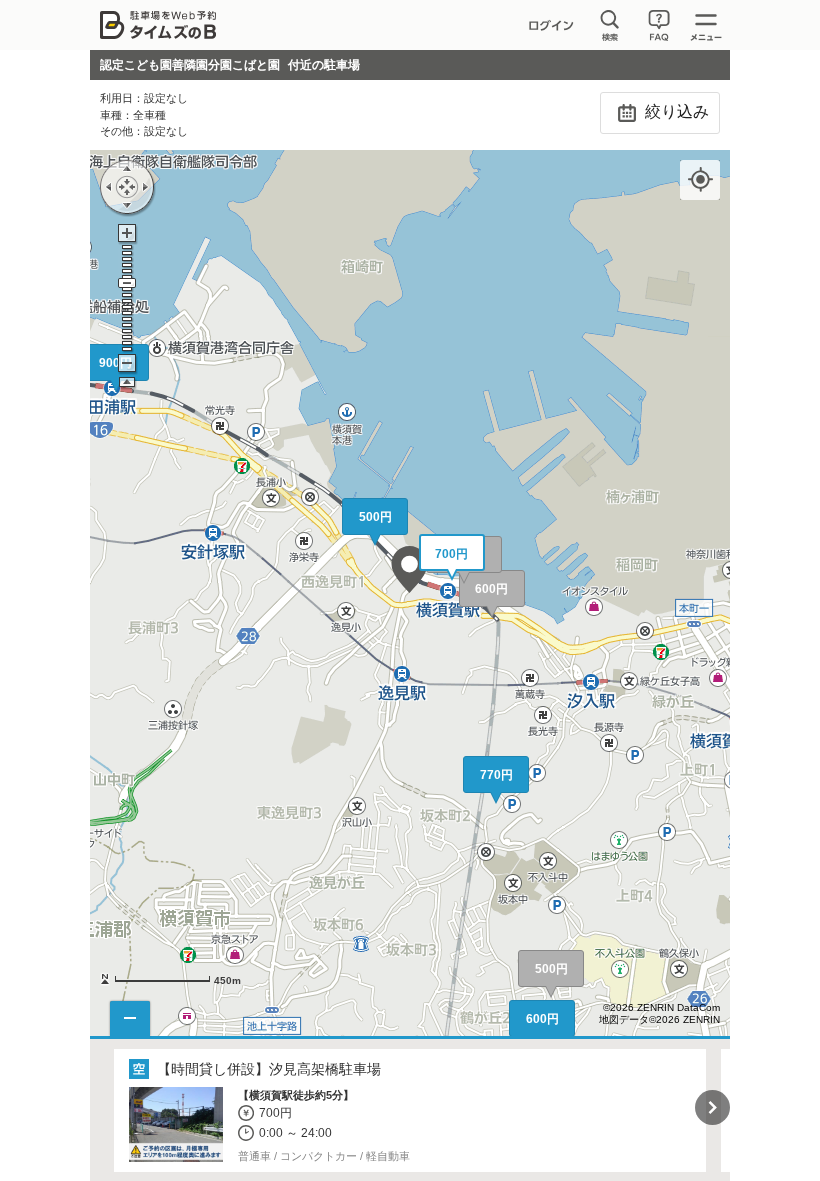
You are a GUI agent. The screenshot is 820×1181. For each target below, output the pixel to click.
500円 (551, 969)
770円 (496, 775)
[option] (410, 1111)
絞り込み (675, 111)
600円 (491, 589)
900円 (115, 363)
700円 (451, 554)
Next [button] (712, 1107)
